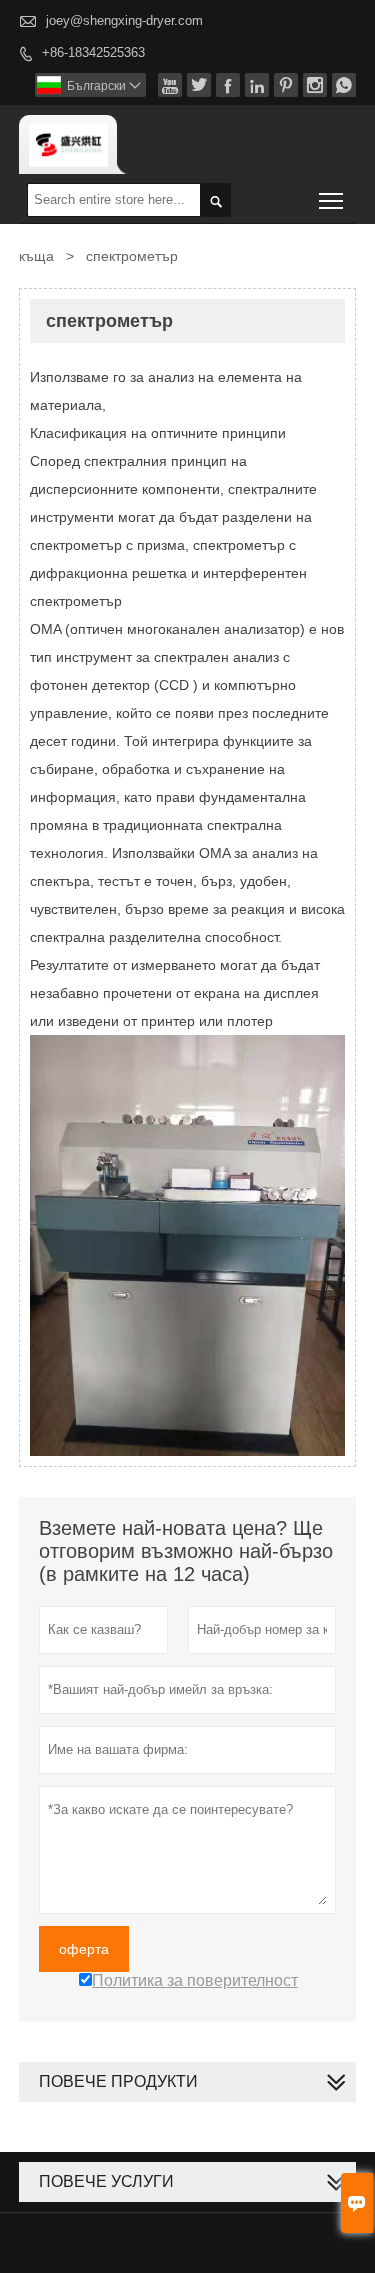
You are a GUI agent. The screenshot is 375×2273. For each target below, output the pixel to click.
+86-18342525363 (93, 52)
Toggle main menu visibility (331, 199)
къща (36, 256)
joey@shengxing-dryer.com (124, 20)
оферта (84, 1949)
